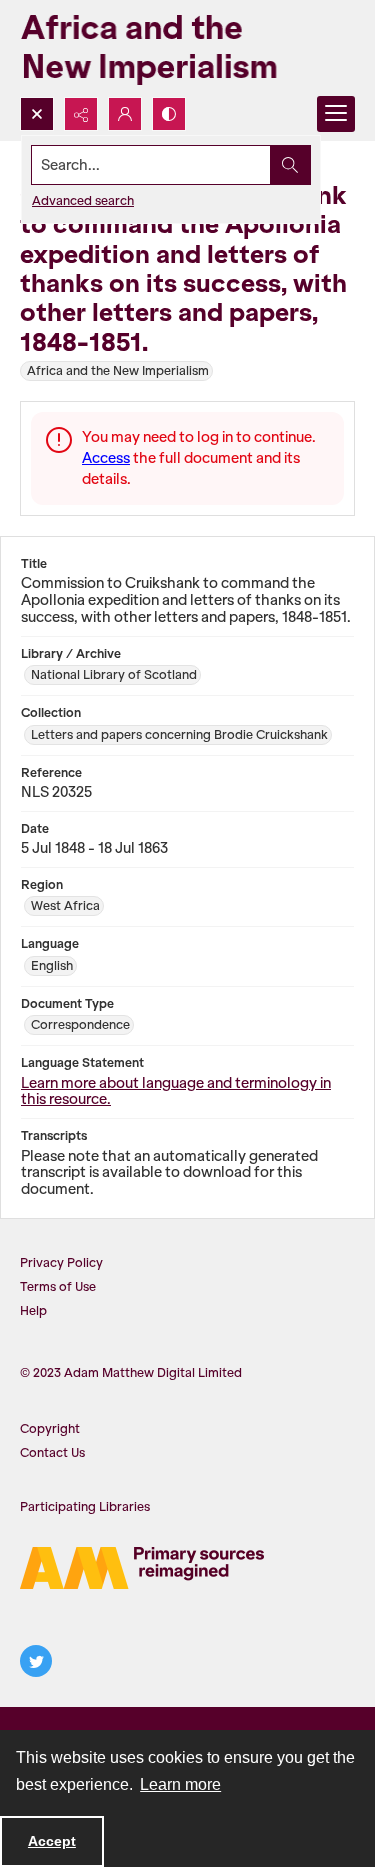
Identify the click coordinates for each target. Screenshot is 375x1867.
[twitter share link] (36, 1661)
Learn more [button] (180, 1784)
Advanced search (83, 200)
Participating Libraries (85, 1506)
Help (33, 1310)
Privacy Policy (61, 1262)
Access (106, 458)
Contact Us (52, 1452)
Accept (52, 1841)
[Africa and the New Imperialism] (180, 48)
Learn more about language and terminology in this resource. (176, 1091)
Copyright (50, 1428)
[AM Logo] (142, 1568)
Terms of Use (58, 1286)
